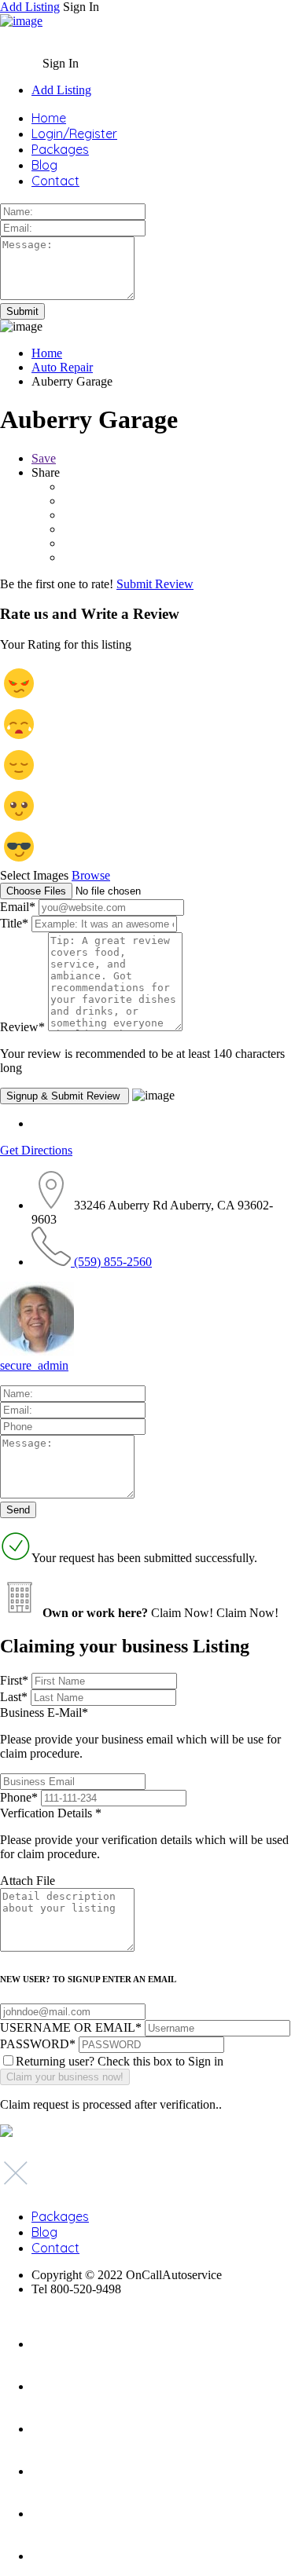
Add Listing (30, 7)
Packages (60, 149)
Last (14, 1697)
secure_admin (34, 1365)
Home (49, 118)
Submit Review (155, 584)
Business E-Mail (140, 1733)
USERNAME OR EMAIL (71, 2027)
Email (18, 907)
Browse (91, 875)
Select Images (34, 875)
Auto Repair (62, 367)
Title (14, 923)
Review (22, 1027)
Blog (44, 165)
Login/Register (74, 134)
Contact (55, 181)
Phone (19, 1797)
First (14, 1680)
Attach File (28, 1881)
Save (44, 458)
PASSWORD (38, 2044)
